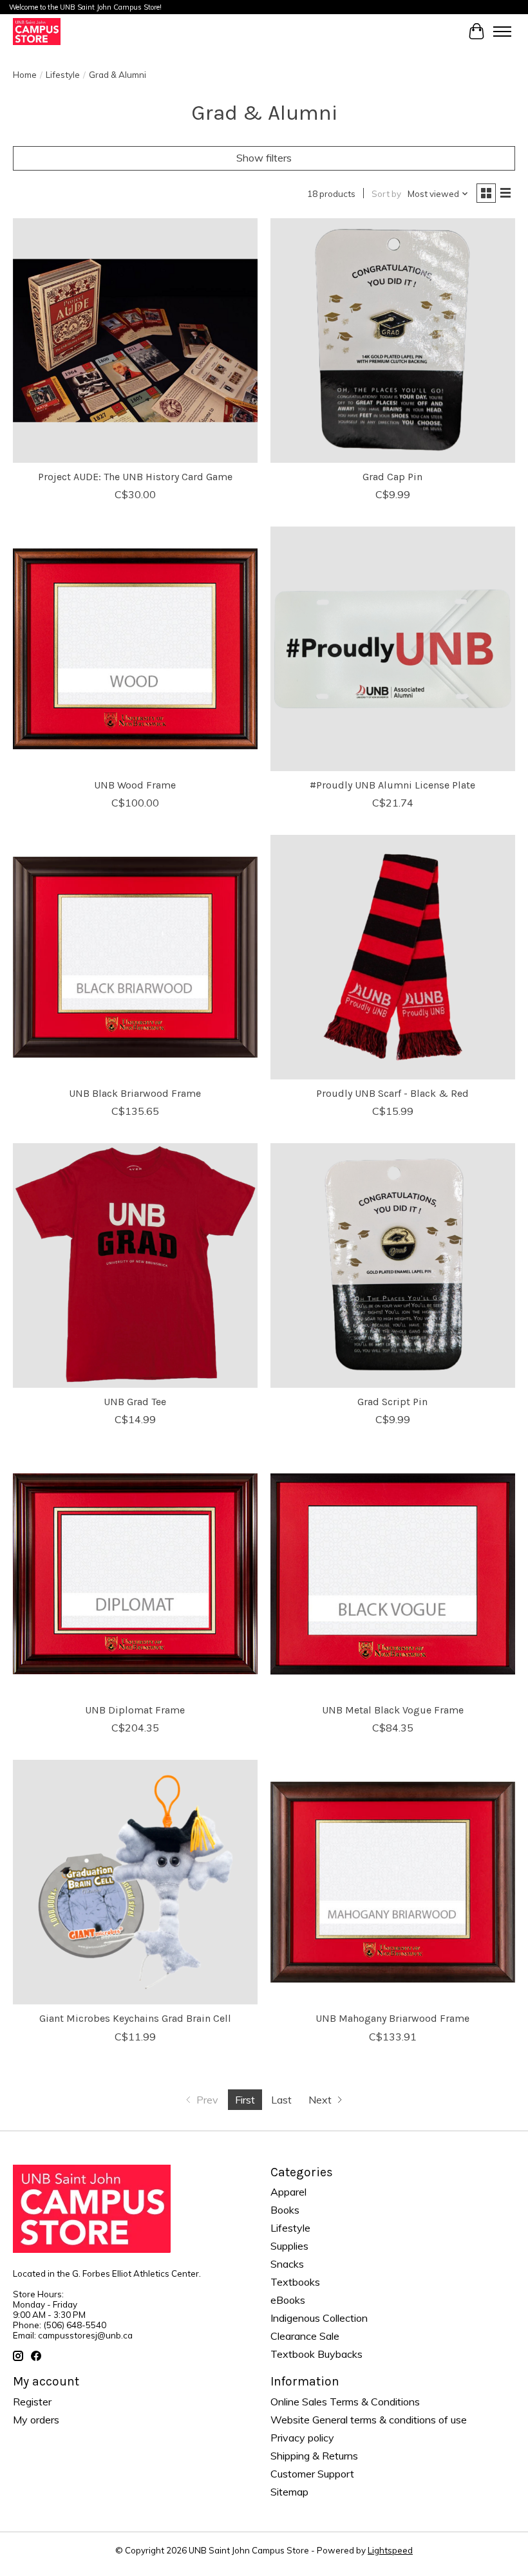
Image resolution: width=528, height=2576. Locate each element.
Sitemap (289, 2492)
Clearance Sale (305, 2336)
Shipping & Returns (314, 2456)
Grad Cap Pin (392, 477)
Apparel (288, 2192)
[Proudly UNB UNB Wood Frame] (135, 649)
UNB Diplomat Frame (135, 1710)
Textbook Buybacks (316, 2354)
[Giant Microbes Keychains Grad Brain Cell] (135, 1882)
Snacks (287, 2264)
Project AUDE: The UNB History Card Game (135, 477)
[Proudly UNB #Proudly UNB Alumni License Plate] (393, 649)
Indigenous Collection (319, 2318)
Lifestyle (63, 75)
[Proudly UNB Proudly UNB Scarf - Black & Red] (393, 957)
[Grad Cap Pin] (393, 341)
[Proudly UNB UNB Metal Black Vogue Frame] (393, 1574)
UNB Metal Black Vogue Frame (393, 1710)
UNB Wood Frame (135, 785)
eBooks (288, 2300)
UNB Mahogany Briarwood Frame (392, 2018)
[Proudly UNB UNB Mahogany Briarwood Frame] (393, 1882)
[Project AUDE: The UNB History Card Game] (135, 341)
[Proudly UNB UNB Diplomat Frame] (135, 1574)
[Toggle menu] (502, 32)
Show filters (264, 158)
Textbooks (295, 2282)
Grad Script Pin (392, 1402)
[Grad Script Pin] (393, 1265)
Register (32, 2402)
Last (281, 2100)
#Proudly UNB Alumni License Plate (392, 785)
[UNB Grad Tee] (135, 1265)
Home (25, 75)
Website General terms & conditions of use (369, 2420)
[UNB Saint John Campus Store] (37, 31)
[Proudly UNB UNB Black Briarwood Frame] (135, 957)
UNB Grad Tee (135, 1402)
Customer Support (312, 2474)
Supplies (289, 2246)
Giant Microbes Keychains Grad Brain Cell (135, 2018)
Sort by (386, 194)
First (245, 2100)
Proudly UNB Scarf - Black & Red (392, 1093)
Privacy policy (302, 2438)
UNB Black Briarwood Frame (135, 1093)
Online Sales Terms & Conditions (345, 2402)
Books (285, 2210)
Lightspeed (390, 2550)
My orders (36, 2420)
